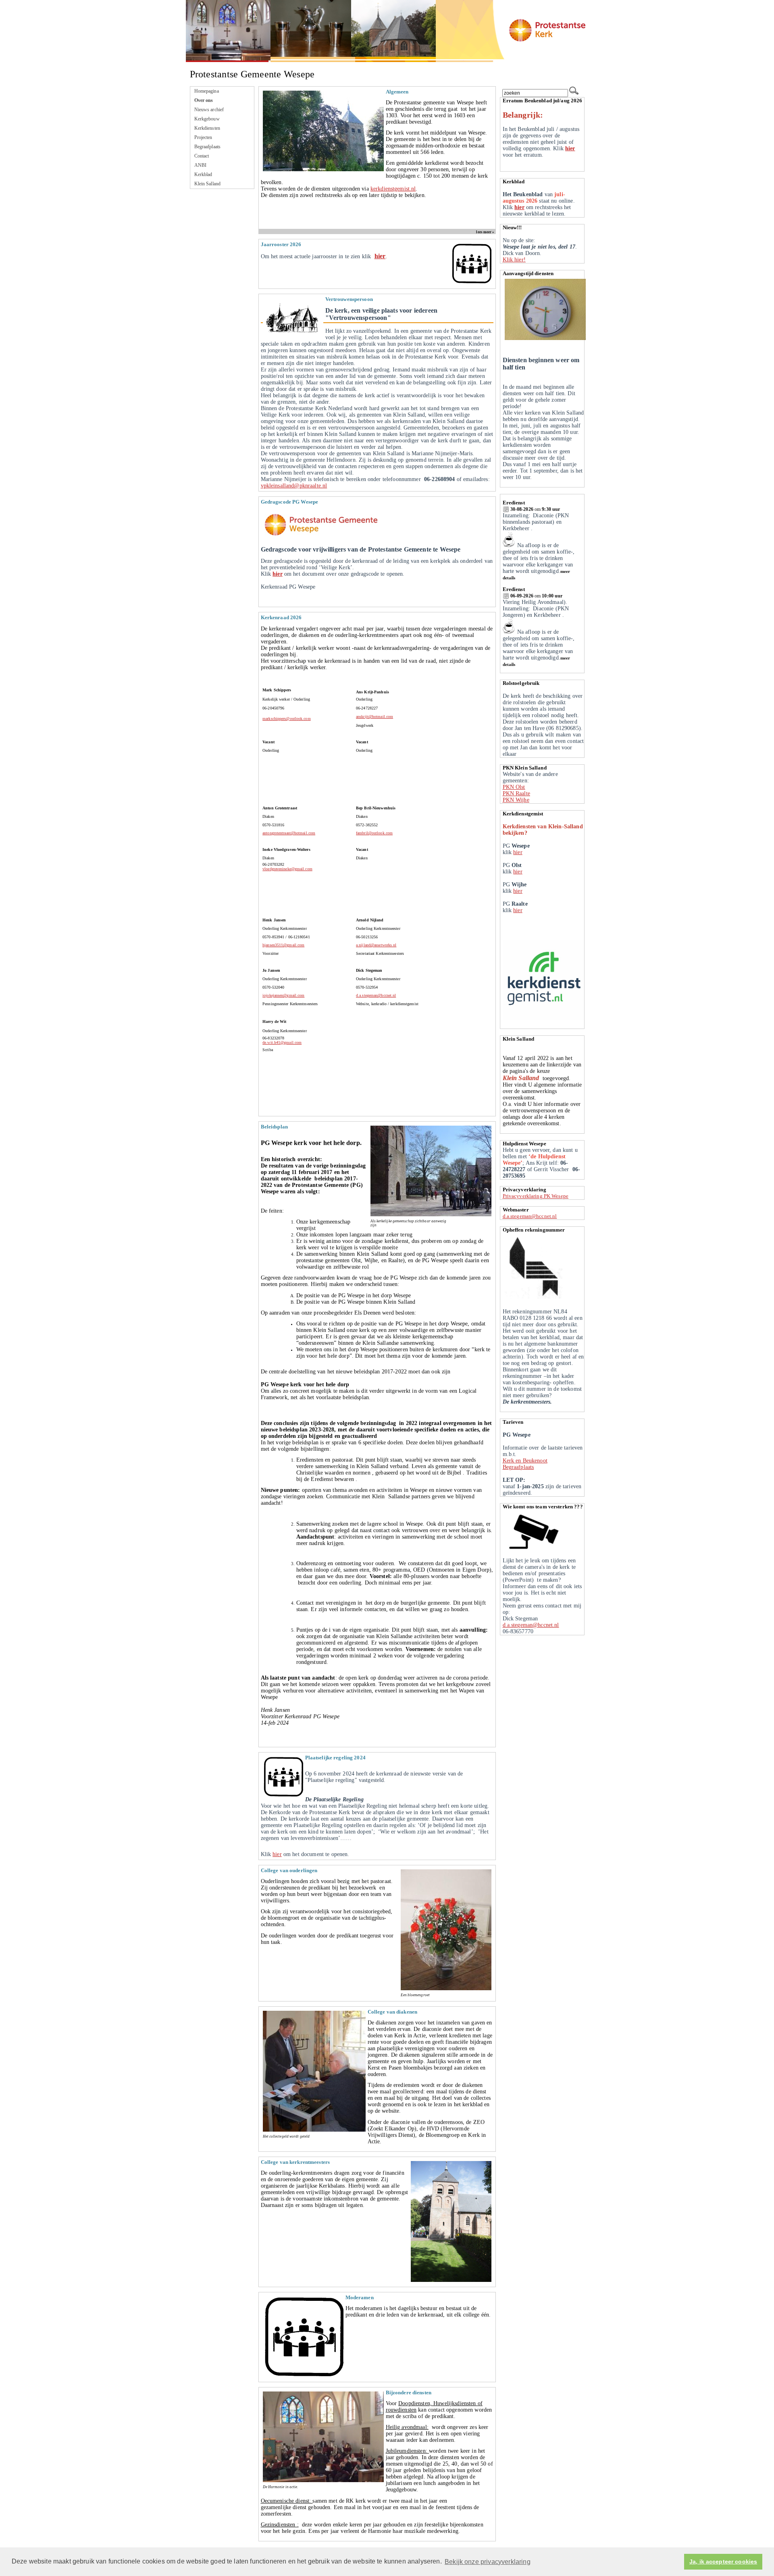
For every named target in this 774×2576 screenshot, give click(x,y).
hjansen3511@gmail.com (283, 945)
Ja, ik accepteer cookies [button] (723, 2562)
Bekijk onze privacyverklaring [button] (488, 2562)
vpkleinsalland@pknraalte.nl (294, 486)
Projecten (203, 137)
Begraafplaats (208, 147)
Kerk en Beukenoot (525, 1461)
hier (380, 256)
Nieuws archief (209, 110)
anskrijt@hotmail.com (375, 717)
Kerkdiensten (207, 128)
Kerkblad (203, 174)
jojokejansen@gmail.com (283, 995)
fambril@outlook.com (374, 833)
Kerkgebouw (207, 119)
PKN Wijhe (516, 800)
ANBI (201, 165)
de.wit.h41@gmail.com (282, 1042)
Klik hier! (514, 260)
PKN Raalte (516, 793)
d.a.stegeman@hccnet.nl (376, 995)
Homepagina (207, 91)
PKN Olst (514, 787)
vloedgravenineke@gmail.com (287, 869)
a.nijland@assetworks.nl (376, 945)
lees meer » (485, 232)
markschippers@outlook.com (287, 719)
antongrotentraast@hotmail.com (289, 833)
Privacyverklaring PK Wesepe (536, 1196)
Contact (202, 156)
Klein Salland (208, 184)
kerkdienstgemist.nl (393, 189)
